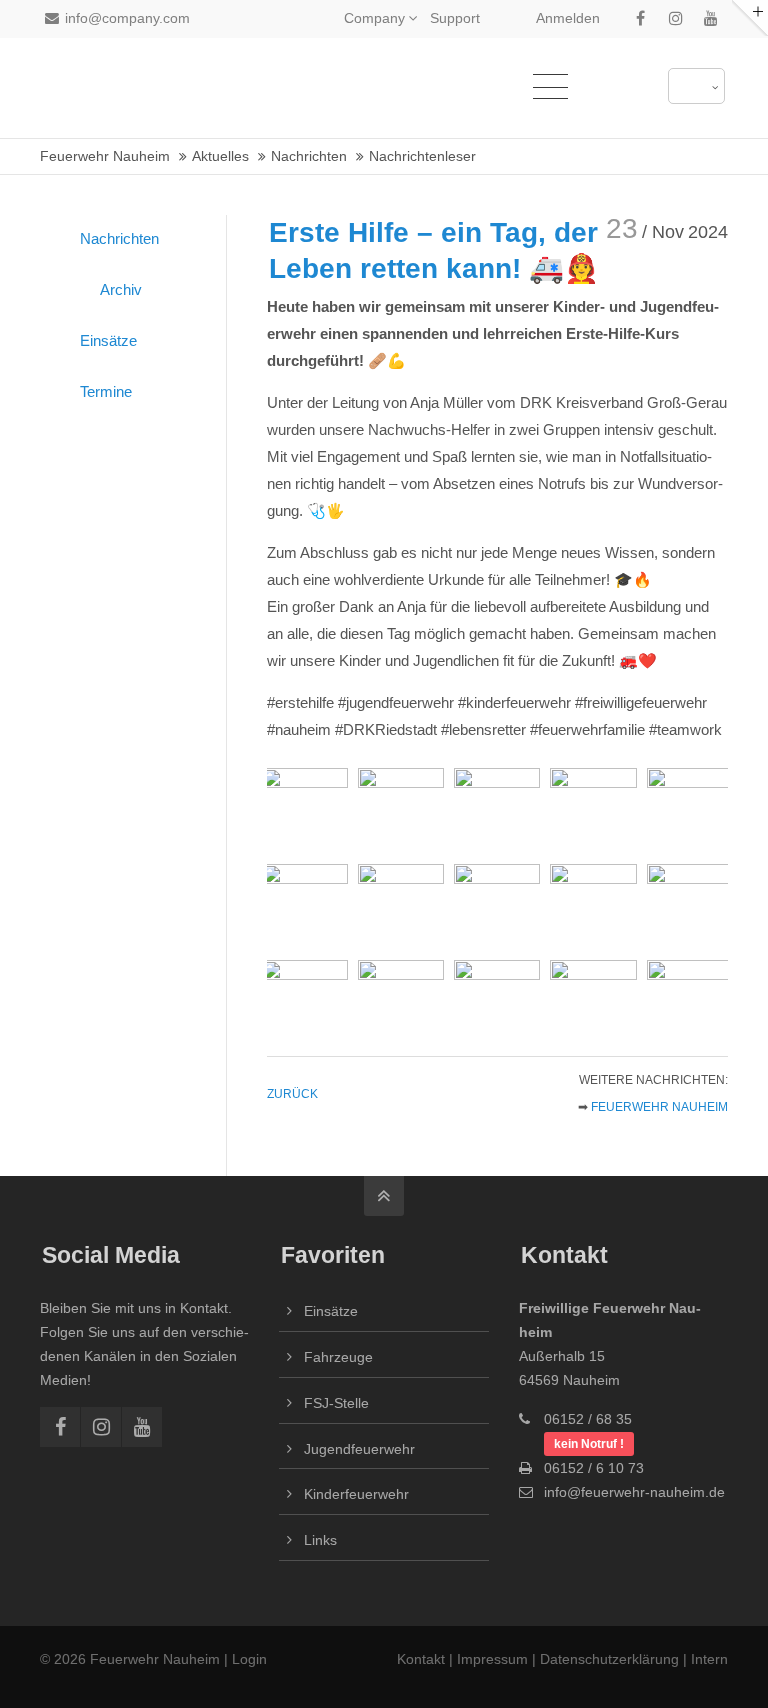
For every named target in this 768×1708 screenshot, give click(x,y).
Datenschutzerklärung (609, 1659)
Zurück (292, 1094)
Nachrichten (119, 238)
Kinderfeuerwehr (356, 1494)
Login (249, 1659)
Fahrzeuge (338, 1357)
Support (455, 18)
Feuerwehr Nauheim (659, 1107)
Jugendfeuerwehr (359, 1449)
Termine (106, 391)
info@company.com (127, 18)
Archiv (121, 289)
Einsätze (108, 340)
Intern (709, 1659)
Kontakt (423, 1659)
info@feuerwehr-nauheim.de (634, 1492)
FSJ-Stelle (336, 1403)
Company (374, 18)
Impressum (492, 1659)
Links (320, 1540)
